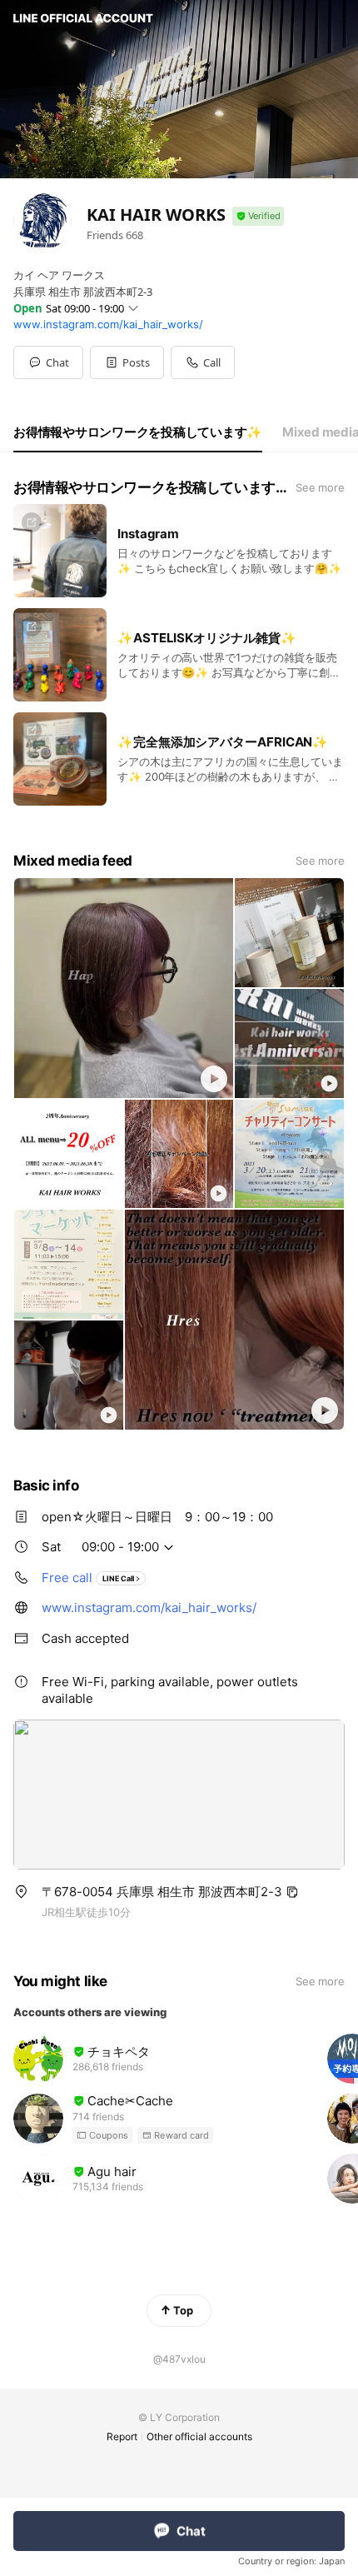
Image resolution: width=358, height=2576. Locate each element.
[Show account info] (258, 216)
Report (122, 2436)
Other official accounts (199, 2436)
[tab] (138, 432)
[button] (127, 362)
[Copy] (292, 1892)
